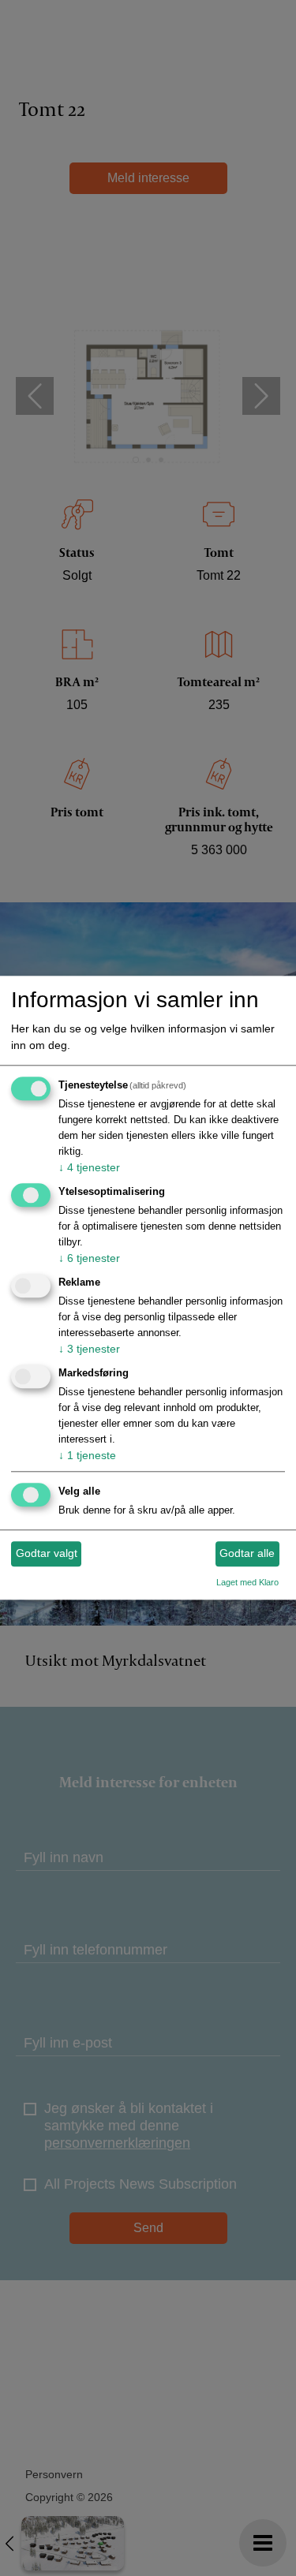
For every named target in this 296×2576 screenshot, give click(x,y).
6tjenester (89, 1258)
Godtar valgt (47, 1553)
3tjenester (89, 1349)
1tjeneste (87, 1455)
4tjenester (89, 1168)
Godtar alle (247, 1553)
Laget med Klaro (247, 1582)
